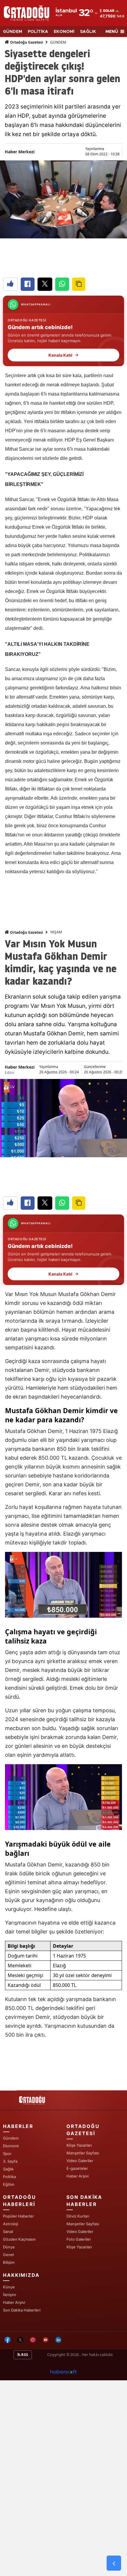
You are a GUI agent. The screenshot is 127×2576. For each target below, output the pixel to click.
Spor (7, 2153)
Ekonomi (11, 2146)
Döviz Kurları (78, 2216)
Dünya (9, 2247)
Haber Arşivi (78, 2176)
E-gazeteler (77, 2168)
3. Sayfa (10, 2161)
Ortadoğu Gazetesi (26, 42)
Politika (9, 2177)
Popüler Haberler (18, 2216)
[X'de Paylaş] (45, 284)
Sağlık (8, 2169)
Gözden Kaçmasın (19, 2239)
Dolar (109, 11)
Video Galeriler (80, 2161)
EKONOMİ (64, 32)
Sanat (8, 2231)
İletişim (9, 2295)
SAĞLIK (88, 32)
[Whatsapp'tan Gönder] (62, 284)
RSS (24, 2355)
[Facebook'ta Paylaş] (28, 284)
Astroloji (10, 2224)
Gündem (11, 2138)
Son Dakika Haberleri (22, 2310)
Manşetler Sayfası (83, 2153)
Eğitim (9, 2184)
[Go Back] (114, 2563)
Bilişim (9, 2262)
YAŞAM (56, 932)
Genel (8, 2255)
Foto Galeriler (79, 2239)
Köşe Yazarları (79, 2145)
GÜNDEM (13, 32)
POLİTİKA (38, 32)
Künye (9, 2287)
